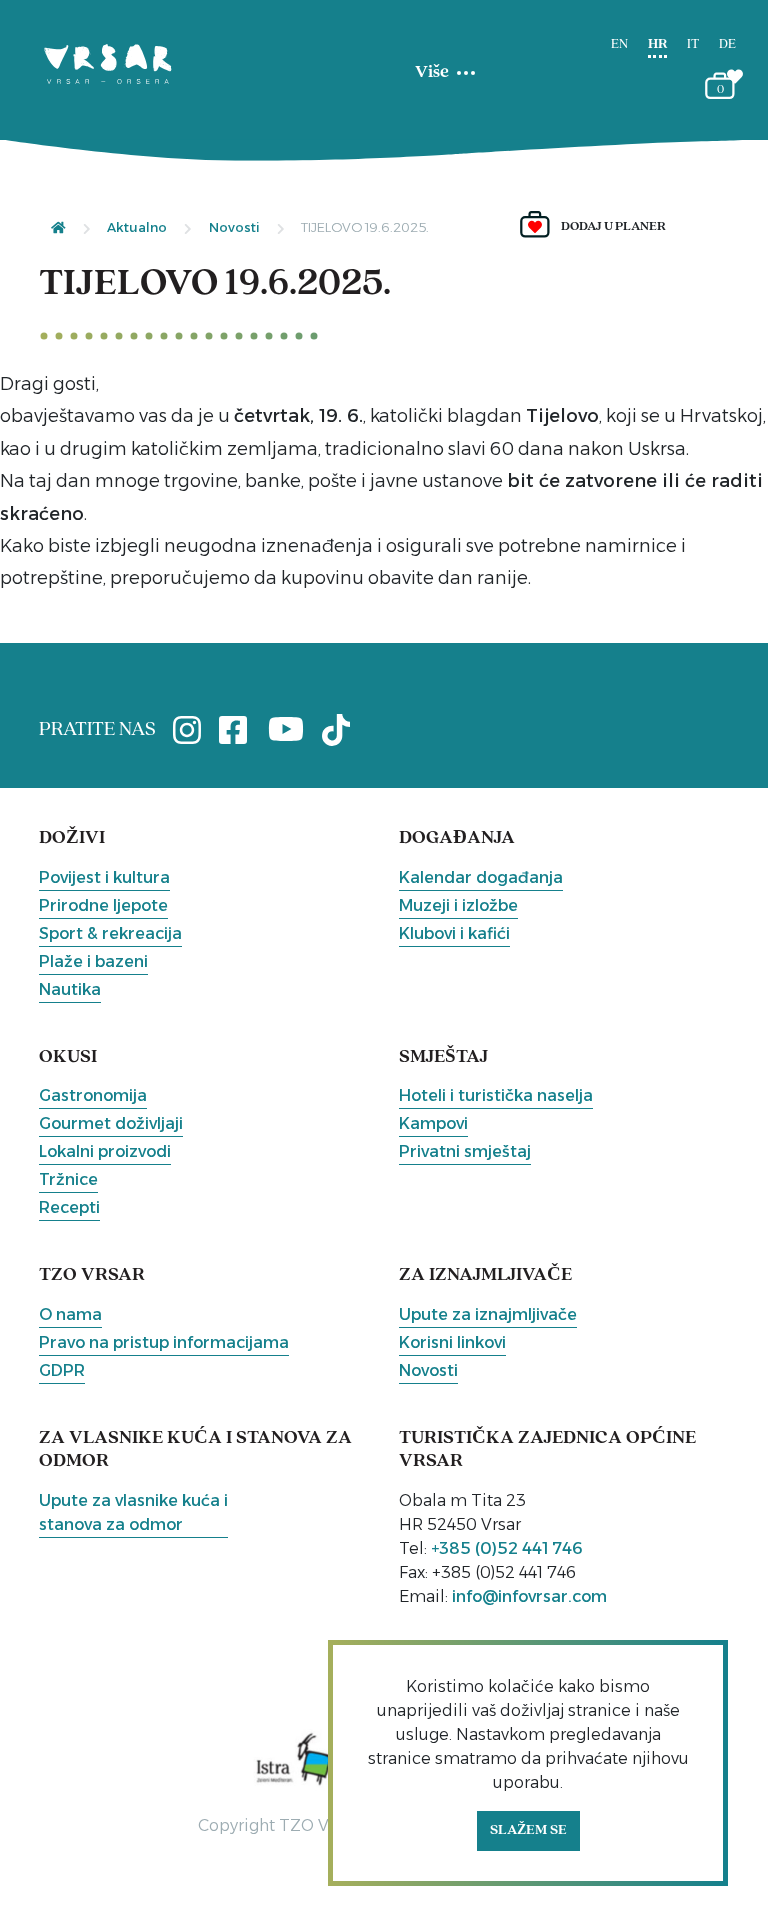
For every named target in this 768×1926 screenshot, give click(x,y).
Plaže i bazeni (93, 961)
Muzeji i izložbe (458, 905)
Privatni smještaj (465, 1151)
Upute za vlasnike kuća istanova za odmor (133, 1512)
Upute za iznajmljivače (488, 1314)
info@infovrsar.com (529, 1596)
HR (657, 44)
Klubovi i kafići (454, 933)
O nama (70, 1314)
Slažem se (528, 1830)
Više (432, 73)
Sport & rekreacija (110, 933)
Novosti (234, 227)
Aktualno (137, 227)
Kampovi (433, 1123)
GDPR (62, 1370)
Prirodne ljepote (103, 905)
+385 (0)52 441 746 (507, 1548)
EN (619, 44)
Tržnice (68, 1179)
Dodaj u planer (613, 226)
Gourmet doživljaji (111, 1123)
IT (693, 44)
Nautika (70, 989)
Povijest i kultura (104, 877)
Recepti (69, 1207)
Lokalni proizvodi (105, 1151)
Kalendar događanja (481, 877)
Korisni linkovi (452, 1342)
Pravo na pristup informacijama (164, 1342)
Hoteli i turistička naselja (496, 1095)
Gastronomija (93, 1095)
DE (727, 44)
